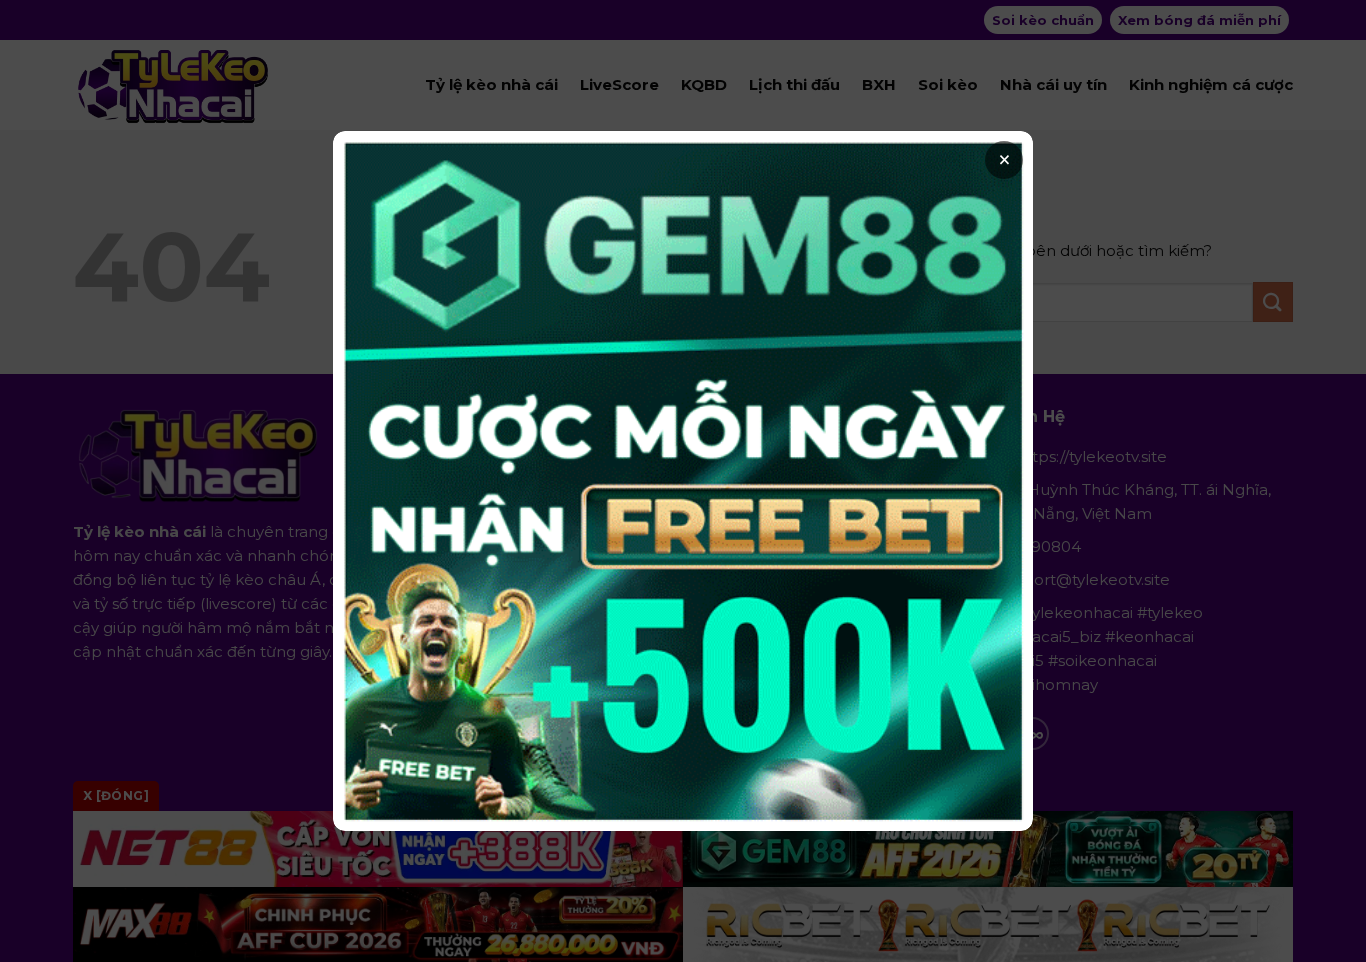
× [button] (1004, 160)
